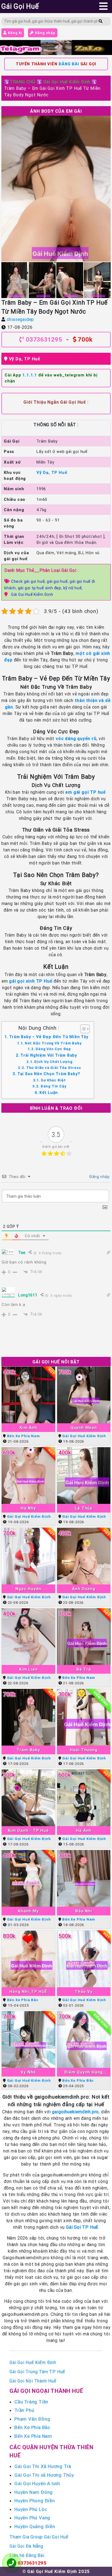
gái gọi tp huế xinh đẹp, (41, 588)
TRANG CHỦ (23, 82)
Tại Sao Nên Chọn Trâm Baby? (49, 1074)
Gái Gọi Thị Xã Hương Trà (43, 2466)
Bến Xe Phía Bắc (23, 2000)
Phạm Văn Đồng (32, 2419)
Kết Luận (49, 1093)
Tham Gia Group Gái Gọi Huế (39, 2537)
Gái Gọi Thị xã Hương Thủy (44, 2475)
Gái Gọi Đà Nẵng (26, 2546)
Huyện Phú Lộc (31, 2509)
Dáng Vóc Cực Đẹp (53, 1049)
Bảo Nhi (84, 1911)
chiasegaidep (21, 319)
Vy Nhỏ (28, 2072)
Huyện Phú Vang (32, 2518)
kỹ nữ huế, (73, 588)
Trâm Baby (28, 1750)
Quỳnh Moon (84, 1427)
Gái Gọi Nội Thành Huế (33, 2381)
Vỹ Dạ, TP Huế (25, 359)
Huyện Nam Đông (34, 2492)
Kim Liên (28, 1669)
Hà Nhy (28, 1508)
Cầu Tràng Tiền (31, 2402)
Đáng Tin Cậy (53, 1086)
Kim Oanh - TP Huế (28, 1830)
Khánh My (28, 1911)
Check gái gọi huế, (29, 581)
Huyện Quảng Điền (35, 2526)
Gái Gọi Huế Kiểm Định (67, 82)
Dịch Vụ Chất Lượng (53, 1062)
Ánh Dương (84, 1589)
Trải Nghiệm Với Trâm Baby (49, 1055)
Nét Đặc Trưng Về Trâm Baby (53, 1043)
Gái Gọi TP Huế (82, 2227)
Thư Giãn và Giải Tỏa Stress (53, 1068)
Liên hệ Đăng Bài (27, 2555)
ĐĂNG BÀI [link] (69, 64)
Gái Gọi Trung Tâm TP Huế (37, 2372)
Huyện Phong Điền (35, 2501)
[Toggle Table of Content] (82, 1029)
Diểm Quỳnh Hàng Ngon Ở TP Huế (84, 2072)
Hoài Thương (84, 1750)
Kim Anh (28, 1427)
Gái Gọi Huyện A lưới (37, 2483)
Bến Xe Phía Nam (24, 1436)
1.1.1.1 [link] (30, 375)
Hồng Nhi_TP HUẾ (28, 1991)
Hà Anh (84, 1830)
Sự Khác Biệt (53, 1080)
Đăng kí (14, 33)
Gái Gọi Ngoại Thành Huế (46, 2391)
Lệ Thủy (84, 1508)
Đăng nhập (45, 33)
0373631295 (44, 340)
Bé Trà (84, 1669)
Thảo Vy (84, 1991)
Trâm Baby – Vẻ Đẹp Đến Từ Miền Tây (49, 1037)
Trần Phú (24, 2410)
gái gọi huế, (58, 581)
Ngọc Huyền (28, 1589)
